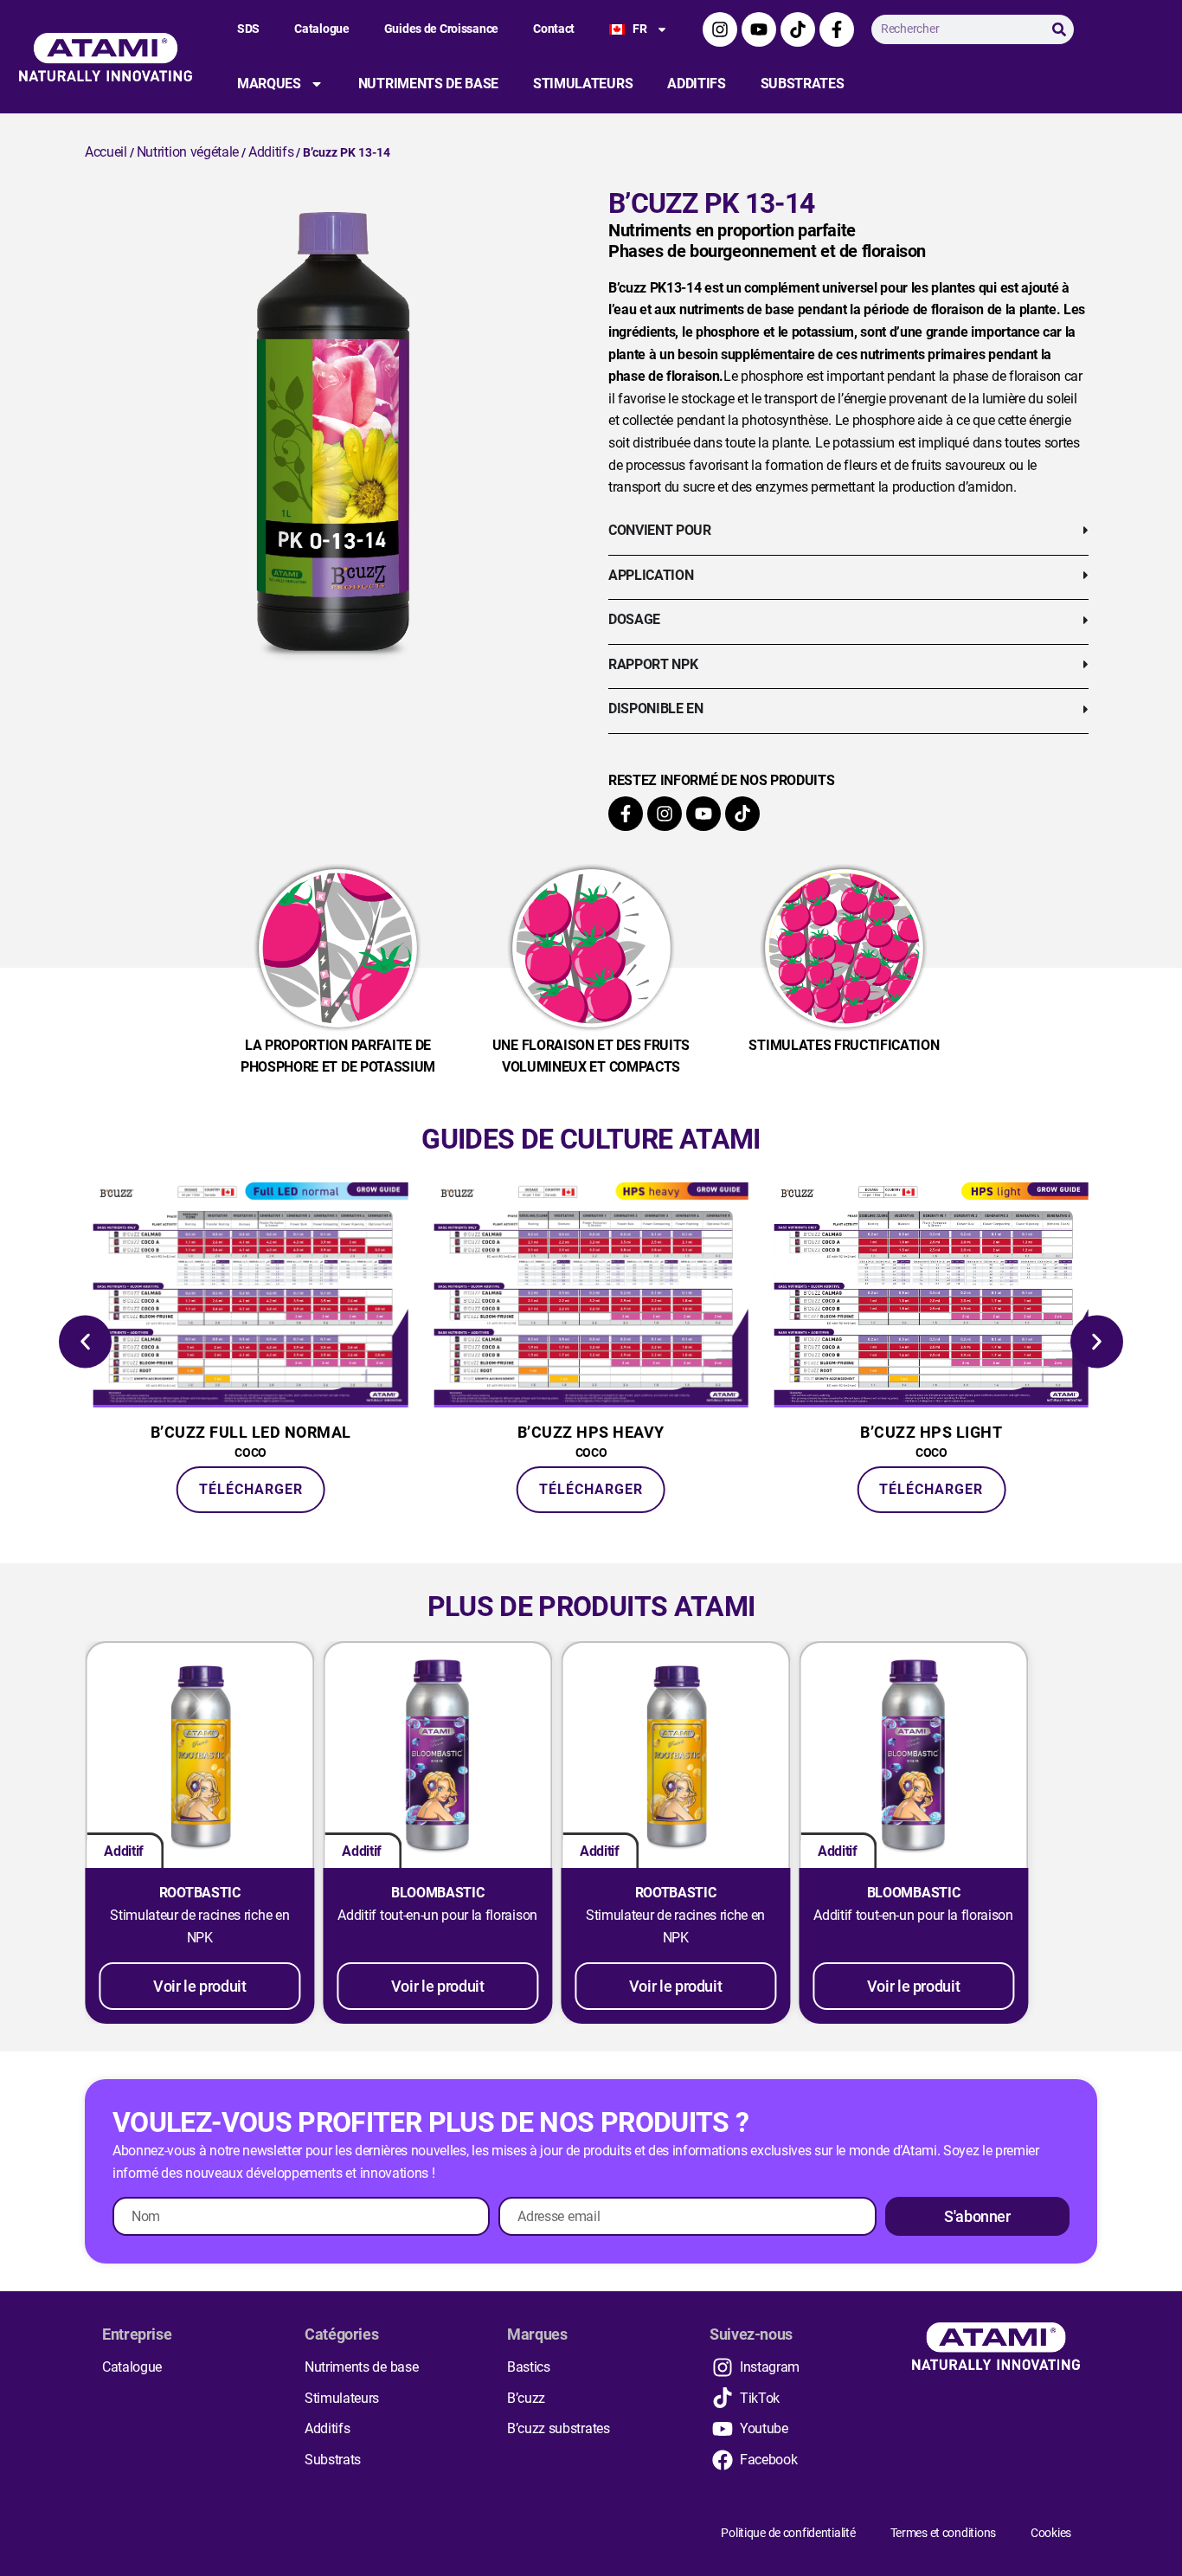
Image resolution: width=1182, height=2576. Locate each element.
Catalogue (321, 29)
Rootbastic (200, 1893)
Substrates (803, 84)
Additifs (696, 84)
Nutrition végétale (188, 152)
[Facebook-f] (837, 29)
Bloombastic (437, 1893)
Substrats (333, 2460)
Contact (554, 29)
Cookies (1051, 2533)
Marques (269, 84)
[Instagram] (720, 29)
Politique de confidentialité (788, 2533)
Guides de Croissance (441, 29)
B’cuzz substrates (559, 2428)
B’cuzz (526, 2398)
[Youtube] (759, 29)
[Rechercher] (1059, 29)
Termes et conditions (943, 2533)
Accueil (106, 152)
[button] (85, 1341)
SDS (248, 29)
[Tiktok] (798, 29)
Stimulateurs (583, 84)
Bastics (529, 2367)
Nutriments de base (428, 84)
